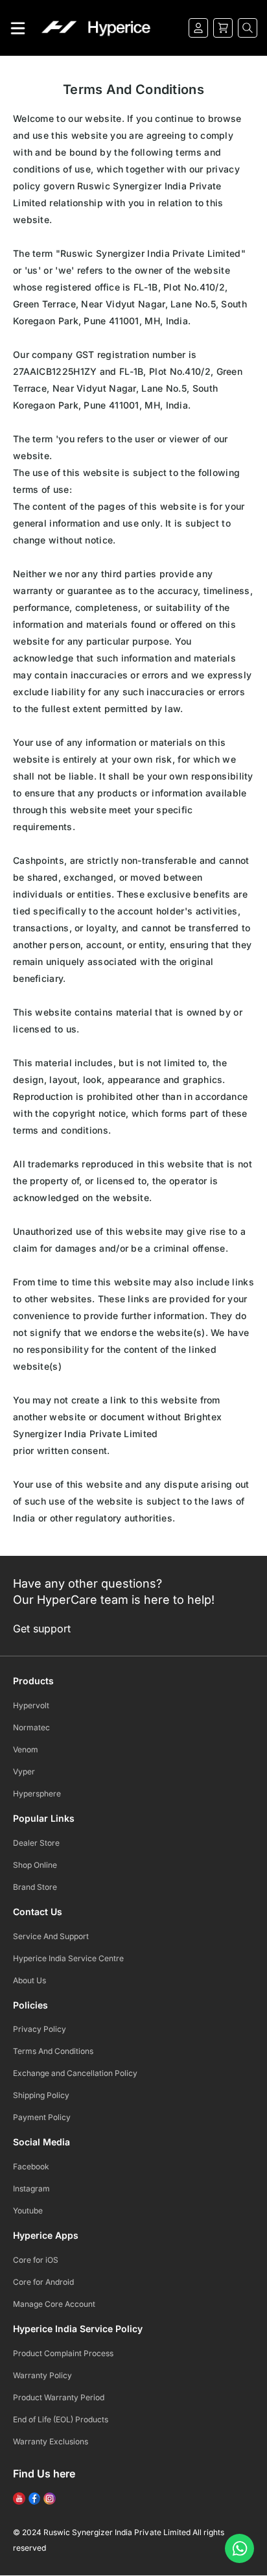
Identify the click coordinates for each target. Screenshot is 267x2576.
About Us (29, 1980)
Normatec (31, 1727)
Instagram (31, 2188)
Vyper (24, 1771)
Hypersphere (37, 1794)
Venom (26, 1749)
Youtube (28, 2211)
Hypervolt (31, 1705)
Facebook (31, 2166)
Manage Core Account (54, 2304)
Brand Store (35, 1887)
